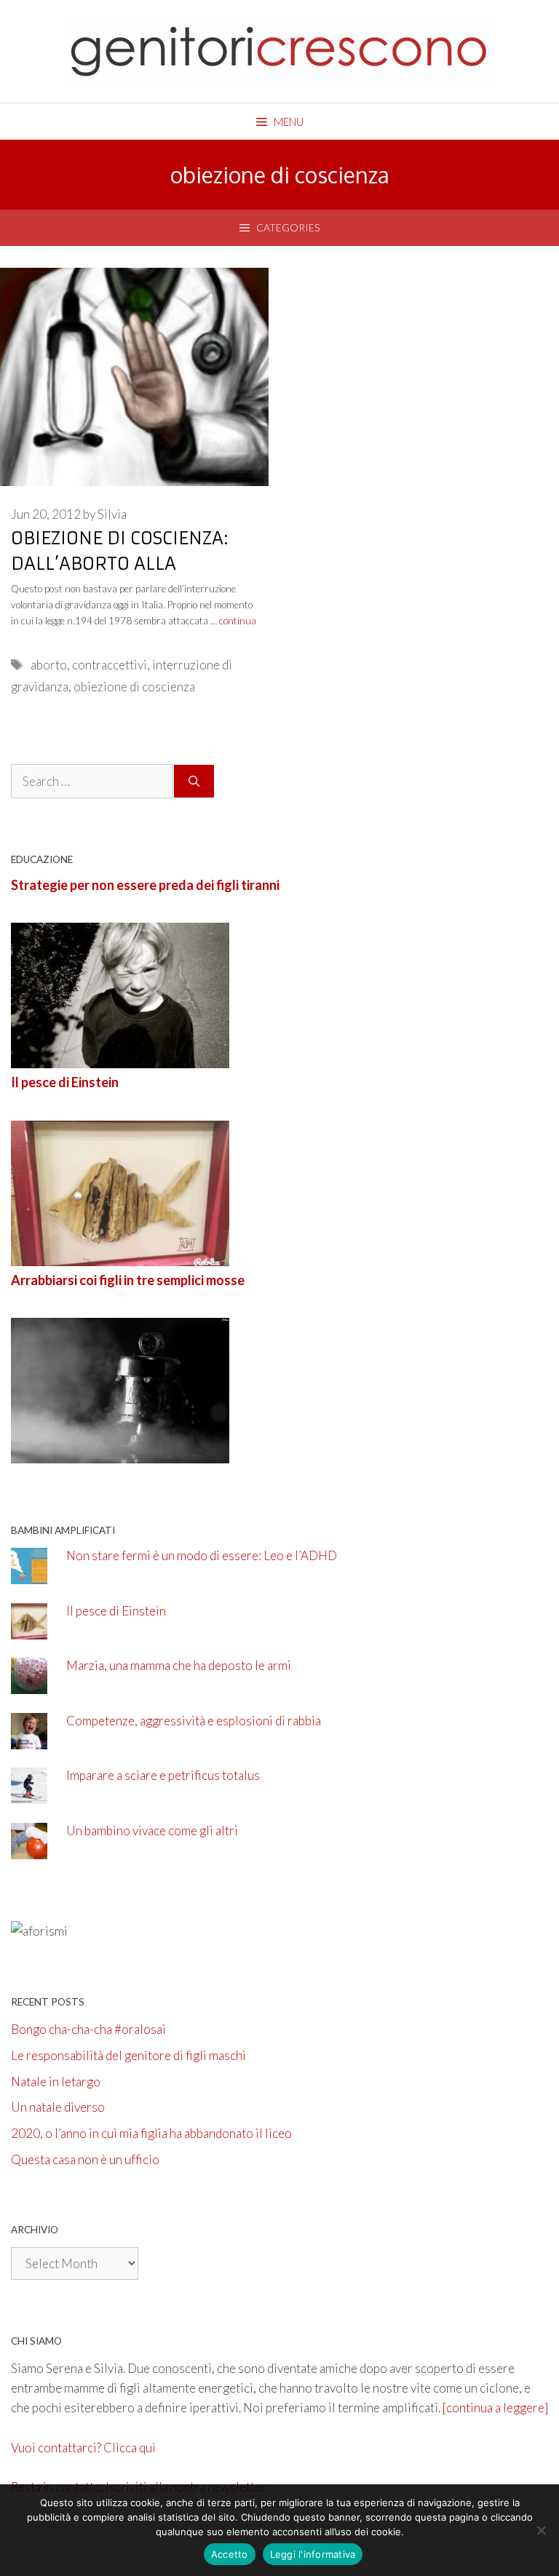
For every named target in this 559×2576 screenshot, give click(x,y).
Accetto (230, 2554)
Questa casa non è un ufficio (85, 2159)
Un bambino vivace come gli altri (152, 1830)
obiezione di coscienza (134, 687)
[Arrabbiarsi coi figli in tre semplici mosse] (120, 1454)
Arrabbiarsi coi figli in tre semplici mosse (128, 1280)
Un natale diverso (58, 2107)
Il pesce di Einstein (65, 1082)
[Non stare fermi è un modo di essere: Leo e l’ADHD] (29, 1574)
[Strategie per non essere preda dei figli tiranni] (120, 1058)
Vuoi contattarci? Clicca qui (83, 2448)
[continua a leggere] (495, 2408)
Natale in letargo (56, 2082)
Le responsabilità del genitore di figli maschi (128, 2055)
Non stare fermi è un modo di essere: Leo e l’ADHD (202, 1555)
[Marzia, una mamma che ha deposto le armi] (29, 1684)
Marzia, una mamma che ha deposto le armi (179, 1665)
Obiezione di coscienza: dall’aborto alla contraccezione (120, 564)
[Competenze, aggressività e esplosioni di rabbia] (29, 1740)
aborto (49, 665)
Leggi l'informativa (313, 2554)
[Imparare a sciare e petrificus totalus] (29, 1794)
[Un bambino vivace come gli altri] (29, 1849)
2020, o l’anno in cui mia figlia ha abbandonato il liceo (151, 2133)
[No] (541, 2530)
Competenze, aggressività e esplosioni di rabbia (194, 1721)
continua (238, 621)
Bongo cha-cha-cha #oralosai (88, 2029)
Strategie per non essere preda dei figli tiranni (145, 885)
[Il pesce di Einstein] (120, 1256)
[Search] (194, 782)
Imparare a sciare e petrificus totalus (163, 1775)
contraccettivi (110, 665)
